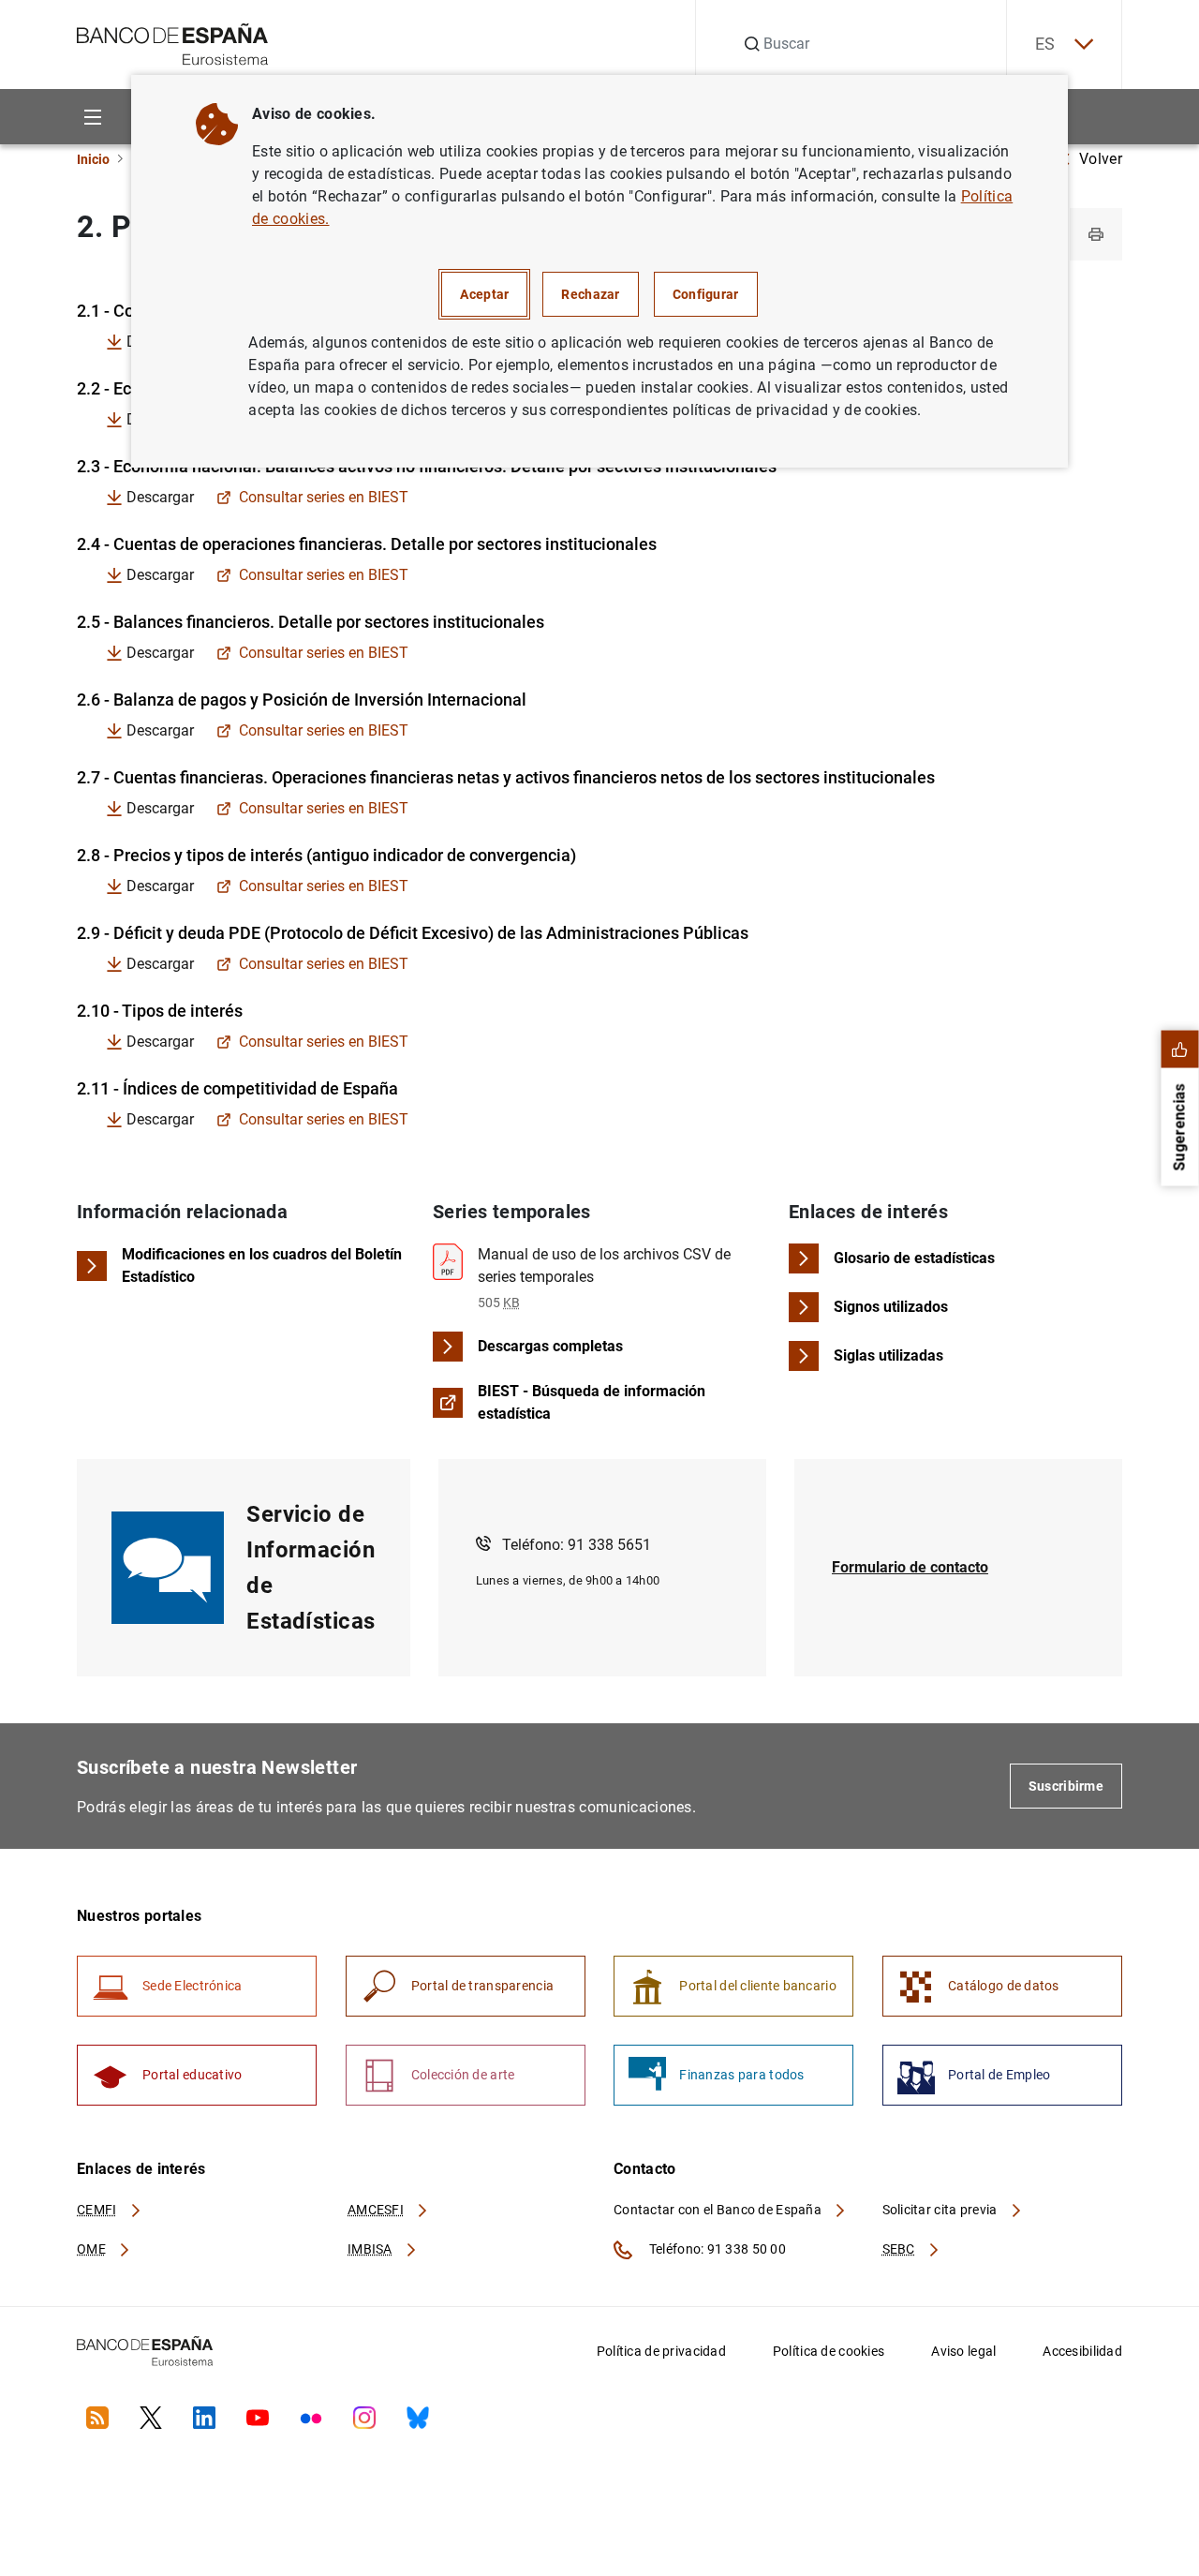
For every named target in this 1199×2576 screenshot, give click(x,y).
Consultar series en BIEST (324, 498)
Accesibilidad (1082, 2351)
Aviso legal (963, 2351)
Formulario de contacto (910, 1567)
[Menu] (92, 117)
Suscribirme (1066, 1786)
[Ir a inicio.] (173, 43)
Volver (1101, 159)
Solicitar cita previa (941, 2210)
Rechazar (590, 294)
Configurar (706, 294)
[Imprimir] (1096, 234)
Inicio (93, 159)
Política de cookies (829, 2351)
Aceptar (484, 294)
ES (1045, 44)
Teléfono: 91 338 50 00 (716, 2249)
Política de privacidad (661, 2351)
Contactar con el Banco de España (719, 2210)
